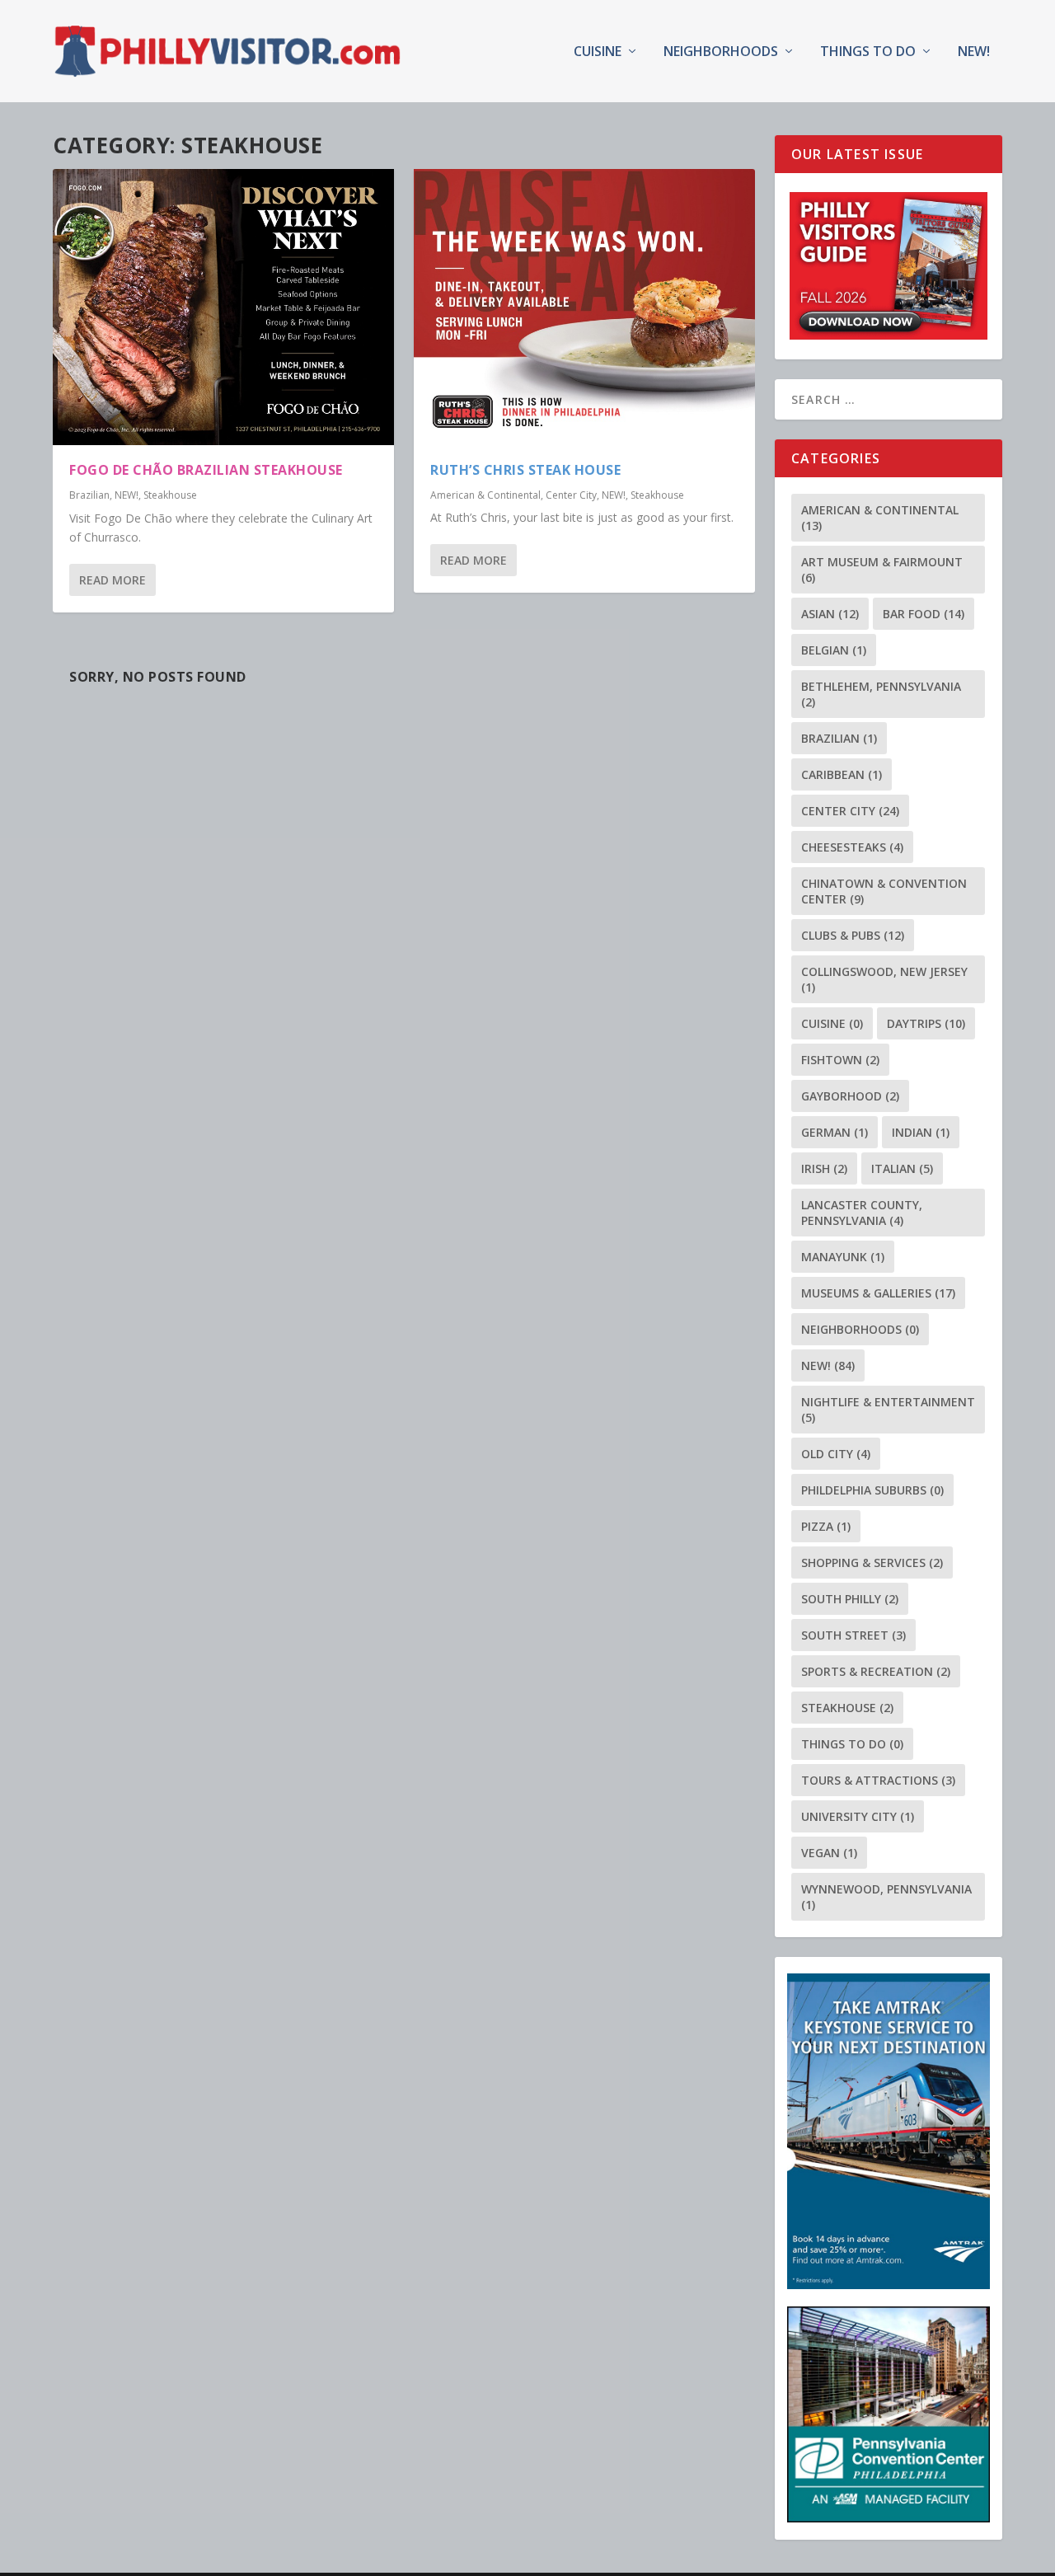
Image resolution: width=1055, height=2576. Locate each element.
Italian (902, 1168)
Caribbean (842, 774)
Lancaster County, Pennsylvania (862, 1213)
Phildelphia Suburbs (872, 1490)
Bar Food (924, 614)
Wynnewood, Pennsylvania (886, 1897)
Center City (571, 495)
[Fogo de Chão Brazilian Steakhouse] (223, 307)
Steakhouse (170, 495)
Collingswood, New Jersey (884, 979)
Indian (921, 1132)
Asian (830, 614)
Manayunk (843, 1257)
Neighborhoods (721, 52)
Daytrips (926, 1023)
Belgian (834, 650)
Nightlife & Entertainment (888, 1410)
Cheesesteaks (852, 847)
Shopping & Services (872, 1562)
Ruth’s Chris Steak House (525, 470)
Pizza (826, 1526)
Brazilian (89, 495)
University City (858, 1816)
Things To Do (868, 52)
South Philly (850, 1599)
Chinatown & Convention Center (884, 891)
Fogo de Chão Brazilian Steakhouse (206, 470)
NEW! (974, 52)
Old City (836, 1454)
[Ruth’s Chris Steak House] (584, 307)
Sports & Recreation (876, 1671)
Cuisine (598, 52)
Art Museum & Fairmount (882, 570)
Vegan (829, 1853)
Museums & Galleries (878, 1293)
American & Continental (485, 495)
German (835, 1132)
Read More (113, 580)
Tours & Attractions (878, 1780)
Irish (824, 1168)
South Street (853, 1635)
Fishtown (840, 1060)
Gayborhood (850, 1096)
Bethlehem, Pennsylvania (881, 694)
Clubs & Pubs (853, 935)
